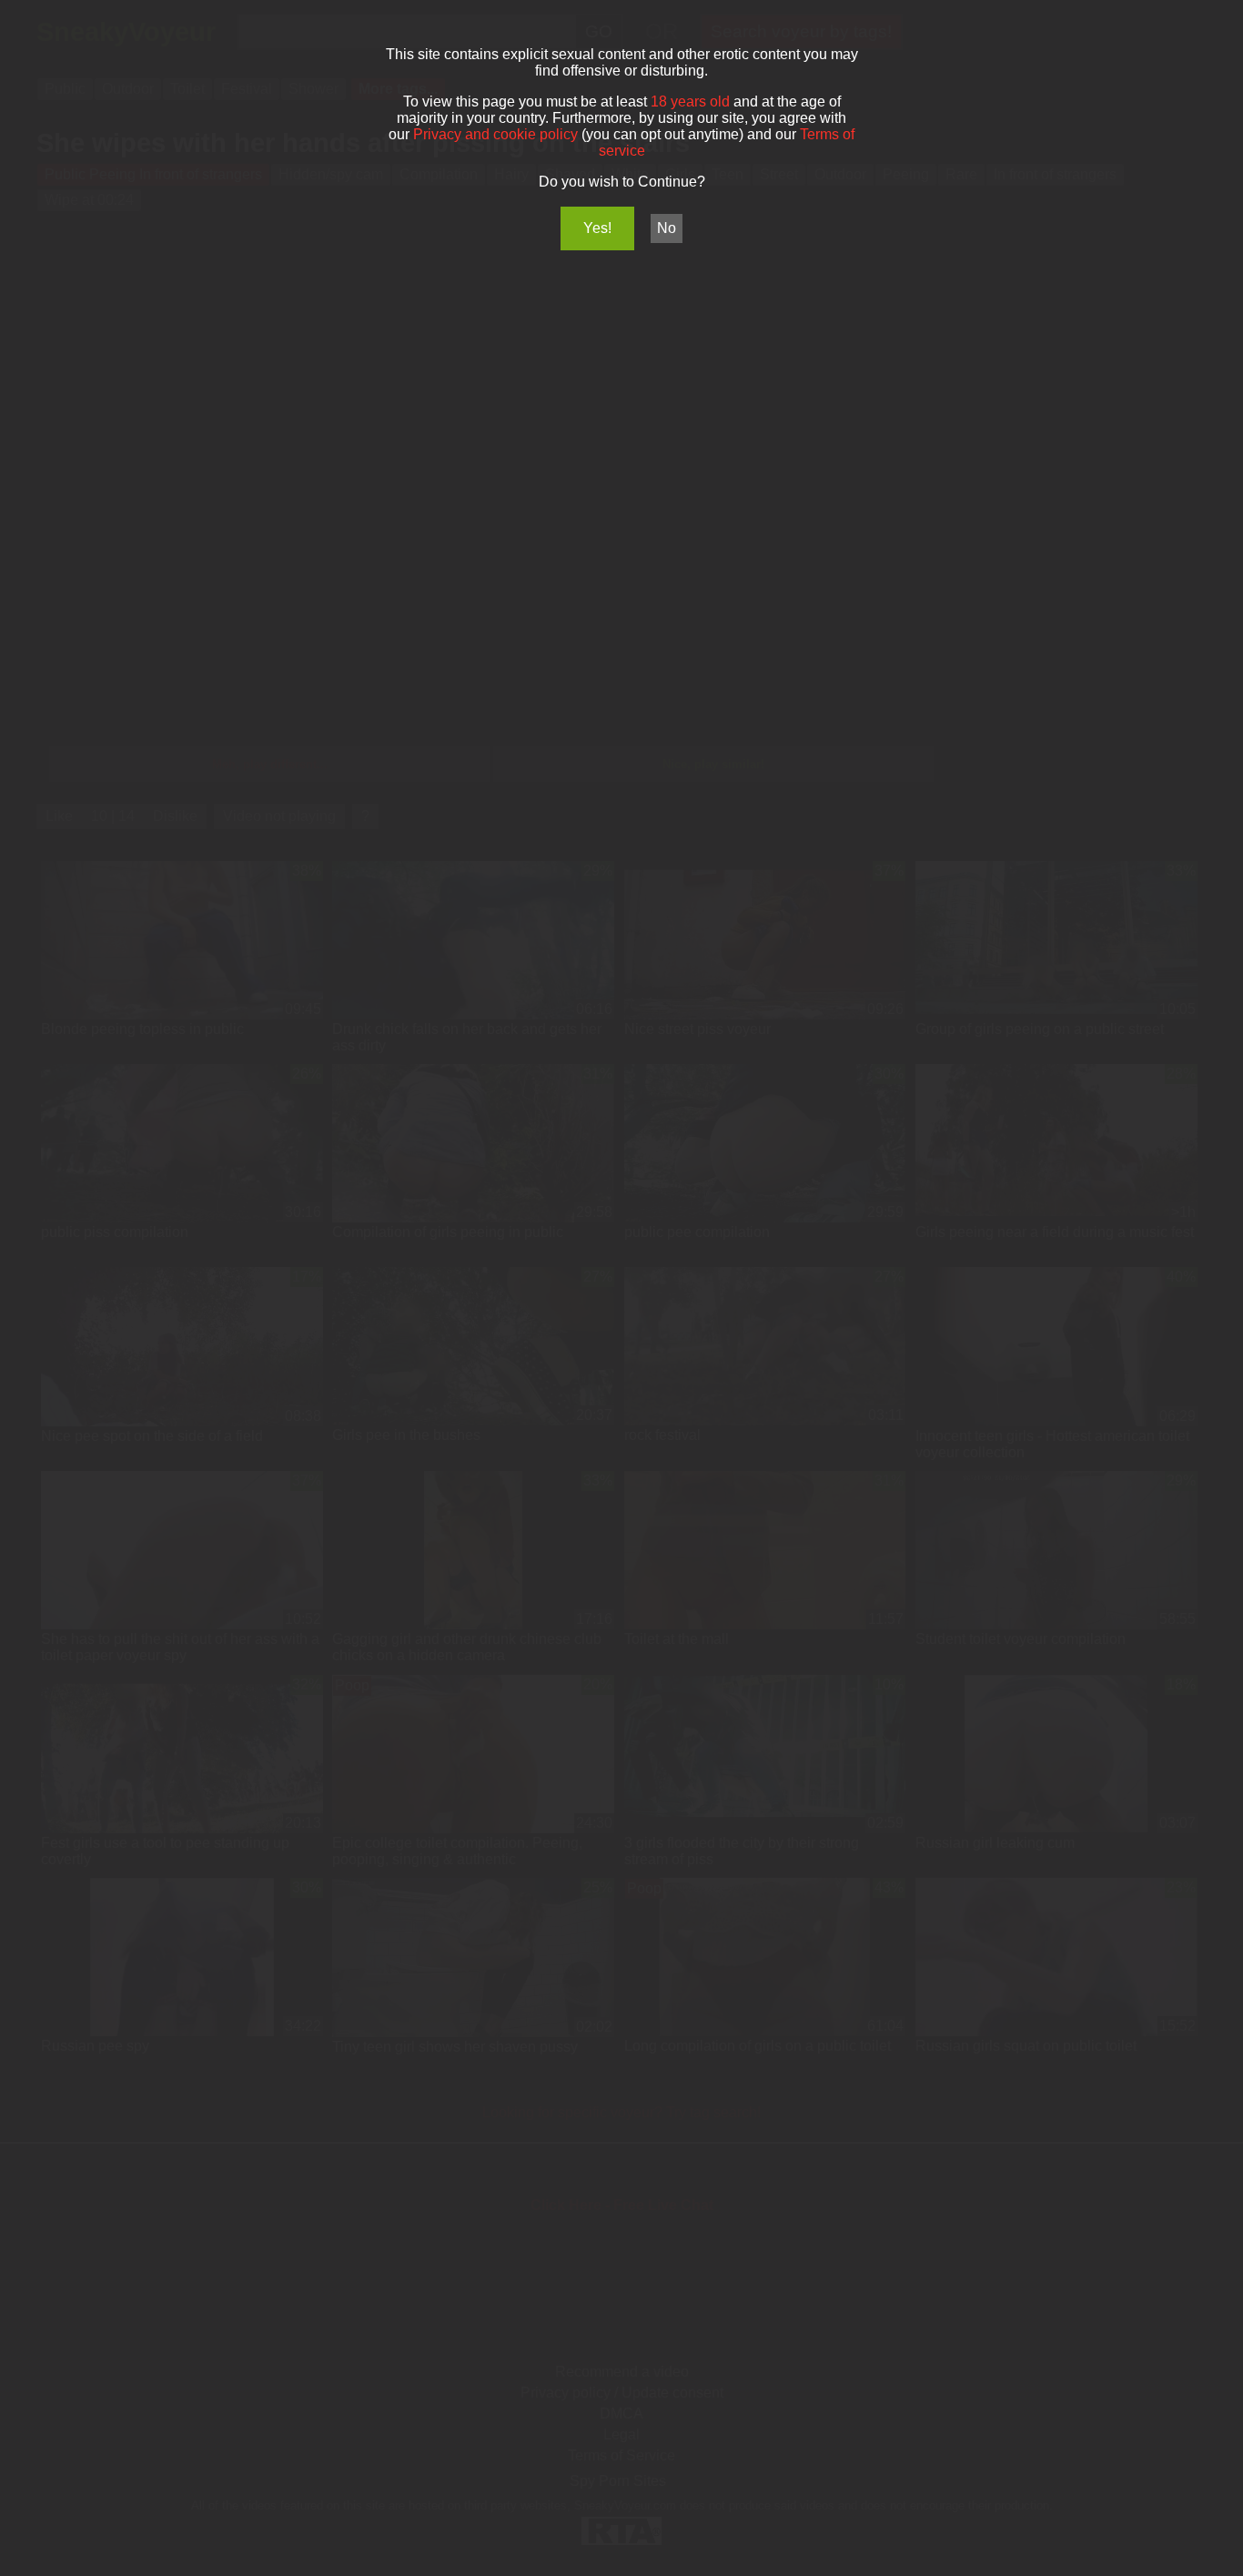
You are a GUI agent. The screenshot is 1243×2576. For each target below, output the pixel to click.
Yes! (597, 228)
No (667, 228)
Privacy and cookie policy (495, 134)
